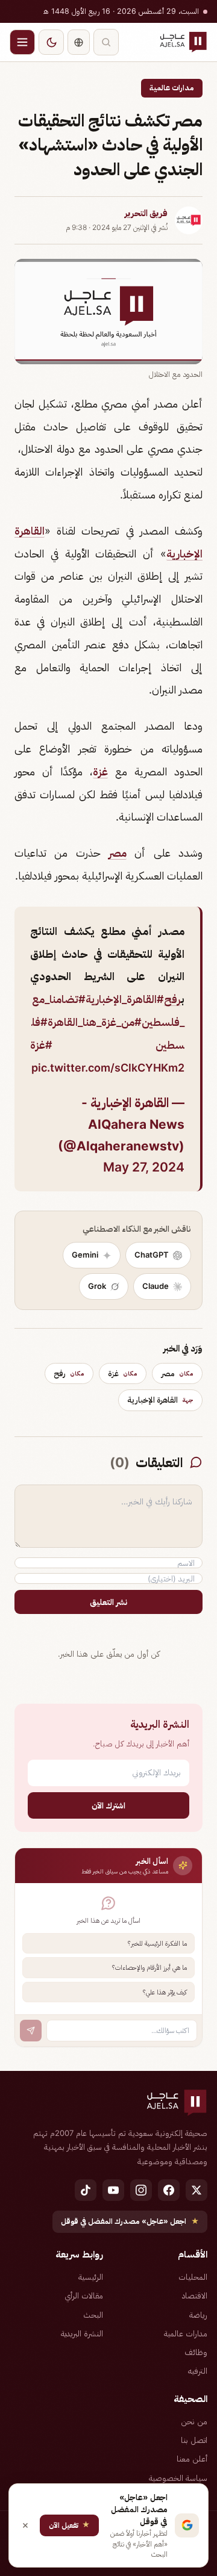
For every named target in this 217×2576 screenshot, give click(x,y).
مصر (118, 853)
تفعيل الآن (69, 2525)
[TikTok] (86, 2190)
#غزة (41, 1045)
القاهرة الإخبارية (160, 1400)
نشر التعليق (108, 1602)
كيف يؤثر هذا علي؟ (165, 1992)
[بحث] (106, 42)
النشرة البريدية (82, 2333)
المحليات (193, 2277)
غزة (100, 771)
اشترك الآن (108, 1805)
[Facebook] (169, 2190)
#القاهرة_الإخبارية (125, 999)
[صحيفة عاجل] (183, 42)
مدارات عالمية (172, 88)
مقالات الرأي (84, 2295)
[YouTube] (113, 2190)
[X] (197, 2190)
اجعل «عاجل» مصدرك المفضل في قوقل (130, 2221)
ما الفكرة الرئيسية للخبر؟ (157, 1943)
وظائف (196, 2352)
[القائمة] (22, 42)
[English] (79, 42)
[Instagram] (141, 2190)
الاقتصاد (195, 2295)
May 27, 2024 (144, 1167)
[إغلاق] (25, 2525)
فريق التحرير (146, 213)
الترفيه (198, 2371)
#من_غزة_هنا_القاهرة (95, 1022)
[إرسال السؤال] (31, 2031)
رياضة (198, 2315)
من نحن (194, 2421)
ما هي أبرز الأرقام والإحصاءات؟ (149, 1967)
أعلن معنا (192, 2459)
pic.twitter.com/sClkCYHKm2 (108, 1068)
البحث (93, 2315)
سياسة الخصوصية (178, 2478)
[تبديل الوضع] (51, 42)
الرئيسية (91, 2277)
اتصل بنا (194, 2440)
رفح (172, 999)
